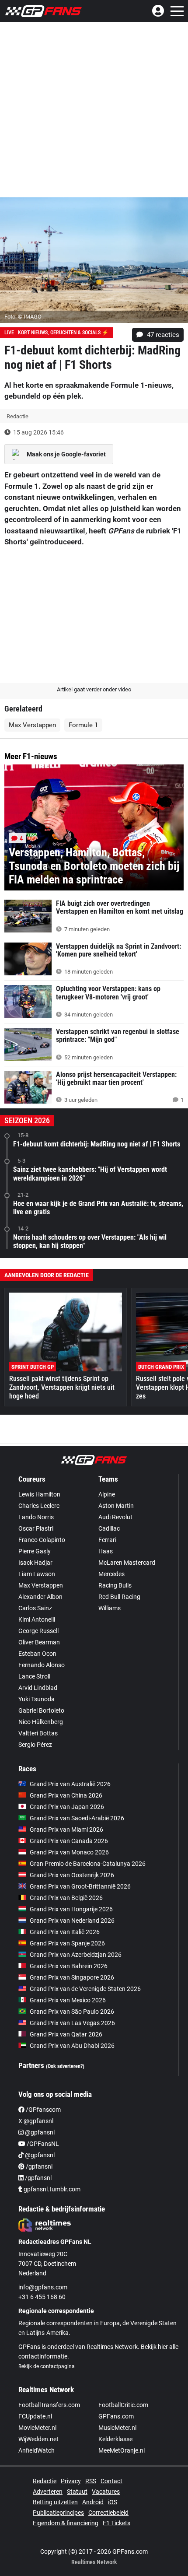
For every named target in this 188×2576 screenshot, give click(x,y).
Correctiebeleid (108, 2513)
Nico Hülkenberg (41, 1722)
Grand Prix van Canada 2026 (69, 1841)
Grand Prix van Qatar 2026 (66, 2034)
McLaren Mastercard (127, 1563)
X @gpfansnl (36, 2121)
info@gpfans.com (43, 2287)
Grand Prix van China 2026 (66, 1795)
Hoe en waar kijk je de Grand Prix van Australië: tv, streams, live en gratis (98, 1208)
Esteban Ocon (37, 1654)
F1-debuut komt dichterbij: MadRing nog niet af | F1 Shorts (97, 1144)
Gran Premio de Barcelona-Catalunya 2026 (88, 1864)
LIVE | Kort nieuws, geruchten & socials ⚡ (56, 333)
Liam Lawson (37, 1574)
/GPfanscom (43, 2110)
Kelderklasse (115, 2439)
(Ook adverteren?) (65, 2066)
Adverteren (48, 2492)
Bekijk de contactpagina (47, 2366)
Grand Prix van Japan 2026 (67, 1807)
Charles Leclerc (39, 1506)
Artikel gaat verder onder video (94, 689)
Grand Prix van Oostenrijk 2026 (72, 1875)
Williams (110, 1608)
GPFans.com (116, 2416)
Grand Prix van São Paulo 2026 (72, 2012)
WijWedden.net (38, 2439)
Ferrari (107, 1540)
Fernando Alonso (42, 1665)
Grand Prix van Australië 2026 (70, 1784)
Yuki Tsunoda (37, 1699)
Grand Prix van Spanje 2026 (67, 1943)
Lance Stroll (34, 1676)
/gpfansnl (38, 2166)
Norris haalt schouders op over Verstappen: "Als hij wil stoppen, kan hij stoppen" (90, 1241)
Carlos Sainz (35, 1608)
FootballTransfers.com (49, 2405)
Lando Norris (36, 1517)
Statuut (77, 2492)
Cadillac (109, 1528)
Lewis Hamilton (39, 1494)
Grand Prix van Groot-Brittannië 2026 (80, 1886)
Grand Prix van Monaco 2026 (69, 1852)
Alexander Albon (40, 1597)
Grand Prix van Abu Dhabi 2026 (72, 2046)
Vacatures (106, 2492)
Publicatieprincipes (58, 2513)
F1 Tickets (117, 2523)
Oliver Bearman (39, 1642)
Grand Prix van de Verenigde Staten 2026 (85, 1989)
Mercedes (111, 1574)
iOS (113, 2502)
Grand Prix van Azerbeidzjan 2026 (76, 1955)
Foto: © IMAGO (23, 317)
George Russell (38, 1631)
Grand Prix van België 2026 (66, 1898)
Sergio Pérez (35, 1745)
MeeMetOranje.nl (122, 2450)
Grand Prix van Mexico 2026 (68, 2000)
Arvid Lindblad (38, 1688)
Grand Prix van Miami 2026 (66, 1829)
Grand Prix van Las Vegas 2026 (72, 2023)
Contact (111, 2481)
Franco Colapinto (42, 1540)
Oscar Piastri (36, 1528)
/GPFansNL (42, 2144)
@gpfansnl (39, 2132)
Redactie (45, 2481)
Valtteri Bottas (38, 1733)
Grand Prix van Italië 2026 (65, 1932)
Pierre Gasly (35, 1551)
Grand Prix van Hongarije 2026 (71, 1909)
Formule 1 (83, 725)
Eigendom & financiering (66, 2523)
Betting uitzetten (55, 2502)
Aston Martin (116, 1506)
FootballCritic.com (123, 2405)
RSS (91, 2481)
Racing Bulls (115, 1585)
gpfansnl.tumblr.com (51, 2189)
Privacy (71, 2481)
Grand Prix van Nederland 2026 (72, 1921)
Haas (106, 1551)
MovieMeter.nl (37, 2428)
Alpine (107, 1494)
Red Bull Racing (119, 1597)
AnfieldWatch (37, 2450)
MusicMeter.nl (117, 2428)
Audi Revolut (115, 1517)
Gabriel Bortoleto (41, 1710)
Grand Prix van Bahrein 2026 (69, 1966)
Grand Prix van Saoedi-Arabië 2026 (77, 1818)
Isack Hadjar (35, 1563)
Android (93, 2502)
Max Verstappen (32, 725)
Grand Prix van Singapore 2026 (72, 1977)
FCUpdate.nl (35, 2416)
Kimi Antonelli (37, 1619)
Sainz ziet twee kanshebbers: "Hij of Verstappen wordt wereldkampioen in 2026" (90, 1174)
